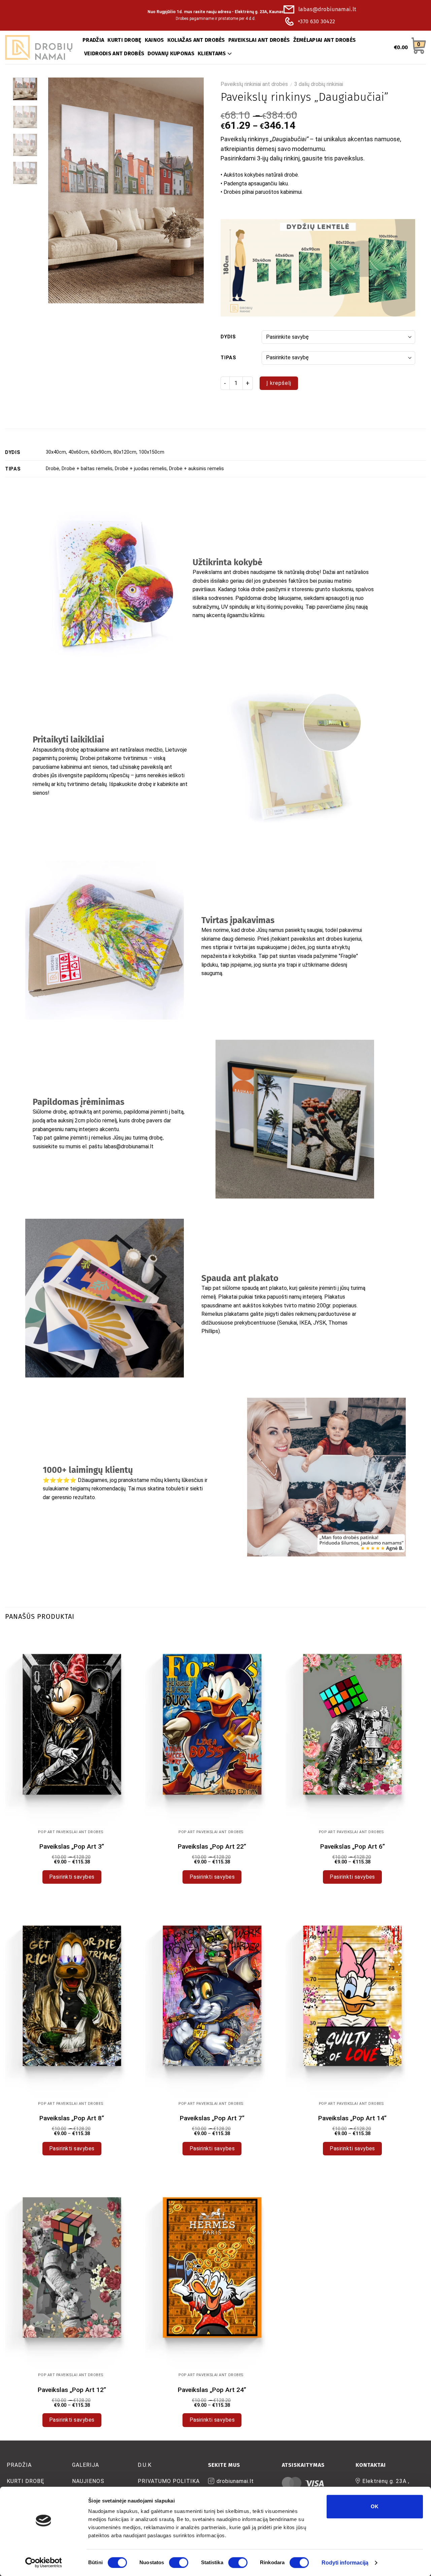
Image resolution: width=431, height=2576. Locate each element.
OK (375, 2506)
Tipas (228, 358)
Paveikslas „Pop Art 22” (212, 1846)
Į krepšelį (279, 383)
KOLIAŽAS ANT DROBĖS (196, 40)
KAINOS (154, 40)
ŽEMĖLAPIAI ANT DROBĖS (325, 40)
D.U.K (145, 2465)
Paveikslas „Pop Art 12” (72, 2390)
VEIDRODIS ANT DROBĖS (114, 53)
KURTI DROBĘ (124, 40)
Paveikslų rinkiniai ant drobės (254, 84)
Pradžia (19, 2465)
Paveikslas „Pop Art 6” (353, 1846)
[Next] (192, 190)
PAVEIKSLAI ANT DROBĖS (259, 40)
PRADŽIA (93, 40)
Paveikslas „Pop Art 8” (72, 2118)
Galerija (86, 2465)
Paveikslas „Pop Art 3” (72, 1846)
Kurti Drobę (26, 2481)
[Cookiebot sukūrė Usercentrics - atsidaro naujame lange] (44, 2563)
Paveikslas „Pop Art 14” (352, 2118)
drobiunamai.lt (235, 2481)
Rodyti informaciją (345, 2563)
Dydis (228, 337)
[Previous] (60, 190)
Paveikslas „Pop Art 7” (212, 2118)
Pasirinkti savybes (72, 1877)
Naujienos (88, 2481)
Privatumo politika (169, 2481)
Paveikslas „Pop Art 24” (212, 2390)
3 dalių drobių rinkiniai (319, 84)
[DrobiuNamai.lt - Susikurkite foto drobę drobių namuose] (39, 48)
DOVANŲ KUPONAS (171, 53)
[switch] (179, 2563)
